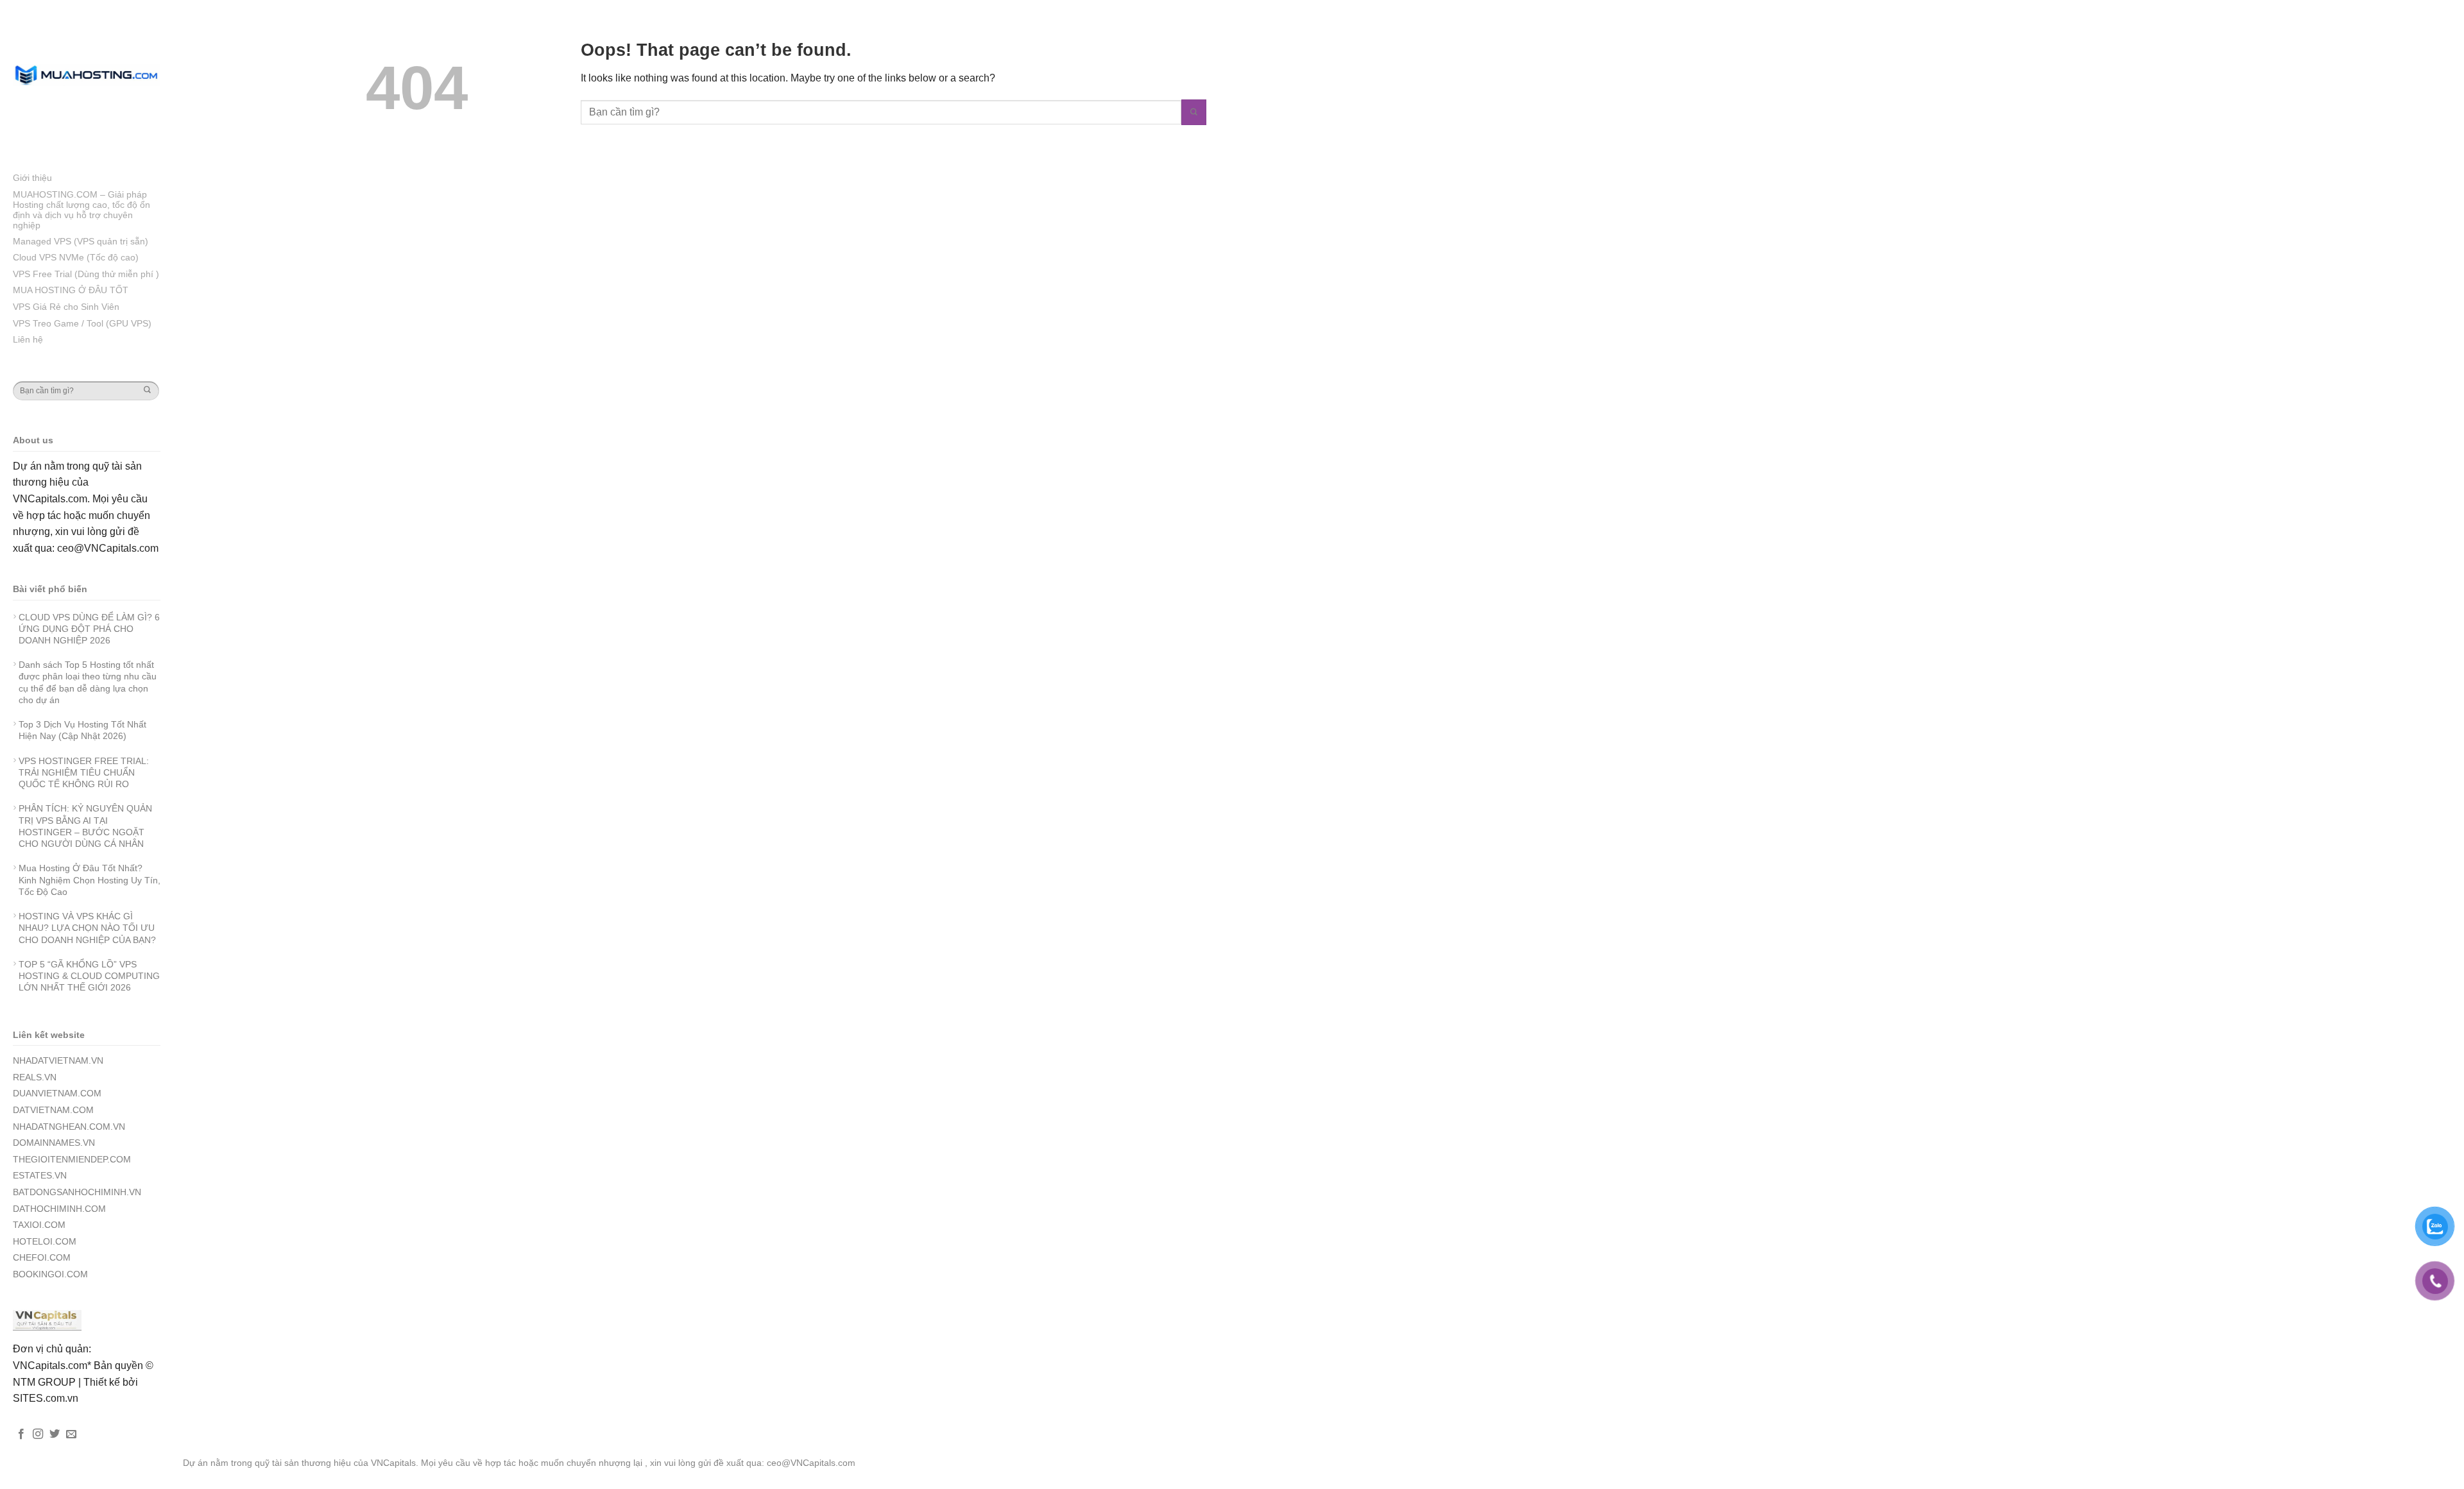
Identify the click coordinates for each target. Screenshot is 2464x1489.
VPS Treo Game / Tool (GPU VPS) (82, 323)
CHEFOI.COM (42, 1257)
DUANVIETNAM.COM (57, 1093)
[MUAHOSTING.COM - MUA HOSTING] (87, 75)
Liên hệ (28, 339)
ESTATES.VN (40, 1175)
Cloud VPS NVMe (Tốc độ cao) (76, 257)
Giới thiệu (32, 178)
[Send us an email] (71, 1434)
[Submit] (147, 391)
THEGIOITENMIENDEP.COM (72, 1159)
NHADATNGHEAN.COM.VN (69, 1127)
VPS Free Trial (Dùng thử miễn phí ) (86, 274)
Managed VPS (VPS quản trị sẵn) (81, 241)
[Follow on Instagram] (38, 1434)
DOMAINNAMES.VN (54, 1143)
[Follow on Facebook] (21, 1434)
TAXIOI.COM (39, 1225)
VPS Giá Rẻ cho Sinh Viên (66, 307)
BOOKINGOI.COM (50, 1274)
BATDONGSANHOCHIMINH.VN (77, 1192)
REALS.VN (35, 1077)
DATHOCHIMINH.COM (59, 1209)
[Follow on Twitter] (55, 1434)
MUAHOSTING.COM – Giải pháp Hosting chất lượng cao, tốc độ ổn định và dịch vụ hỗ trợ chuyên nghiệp (81, 210)
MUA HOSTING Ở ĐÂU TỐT (71, 290)
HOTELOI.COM (45, 1241)
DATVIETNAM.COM (53, 1110)
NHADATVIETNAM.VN (58, 1060)
